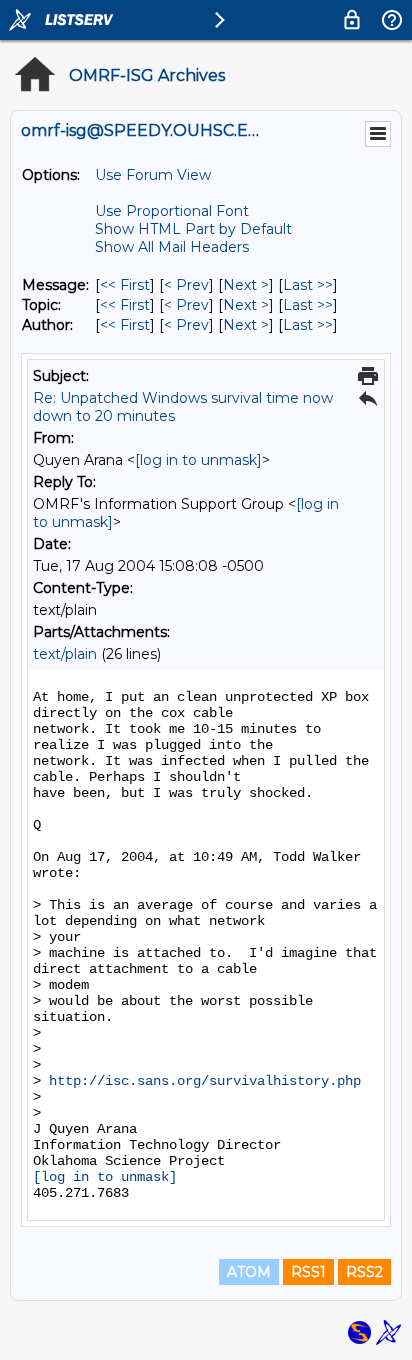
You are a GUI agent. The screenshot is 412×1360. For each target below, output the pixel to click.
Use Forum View (153, 175)
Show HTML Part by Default (193, 229)
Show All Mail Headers (172, 247)
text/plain (65, 654)
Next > (246, 285)
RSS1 (308, 1272)
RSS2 (364, 1272)
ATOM (249, 1272)
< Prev (186, 285)
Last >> (308, 285)
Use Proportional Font (172, 211)
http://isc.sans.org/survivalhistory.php (205, 1081)
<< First (125, 285)
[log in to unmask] (198, 460)
